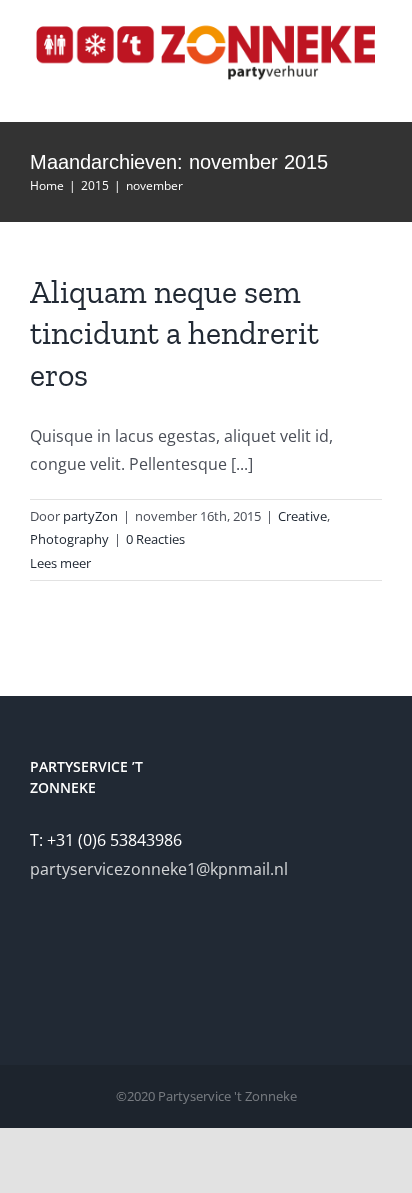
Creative (302, 516)
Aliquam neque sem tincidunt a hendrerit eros (174, 333)
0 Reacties (155, 539)
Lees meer (60, 563)
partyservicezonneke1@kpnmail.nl (159, 869)
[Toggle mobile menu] (374, 91)
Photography (69, 539)
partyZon (90, 516)
